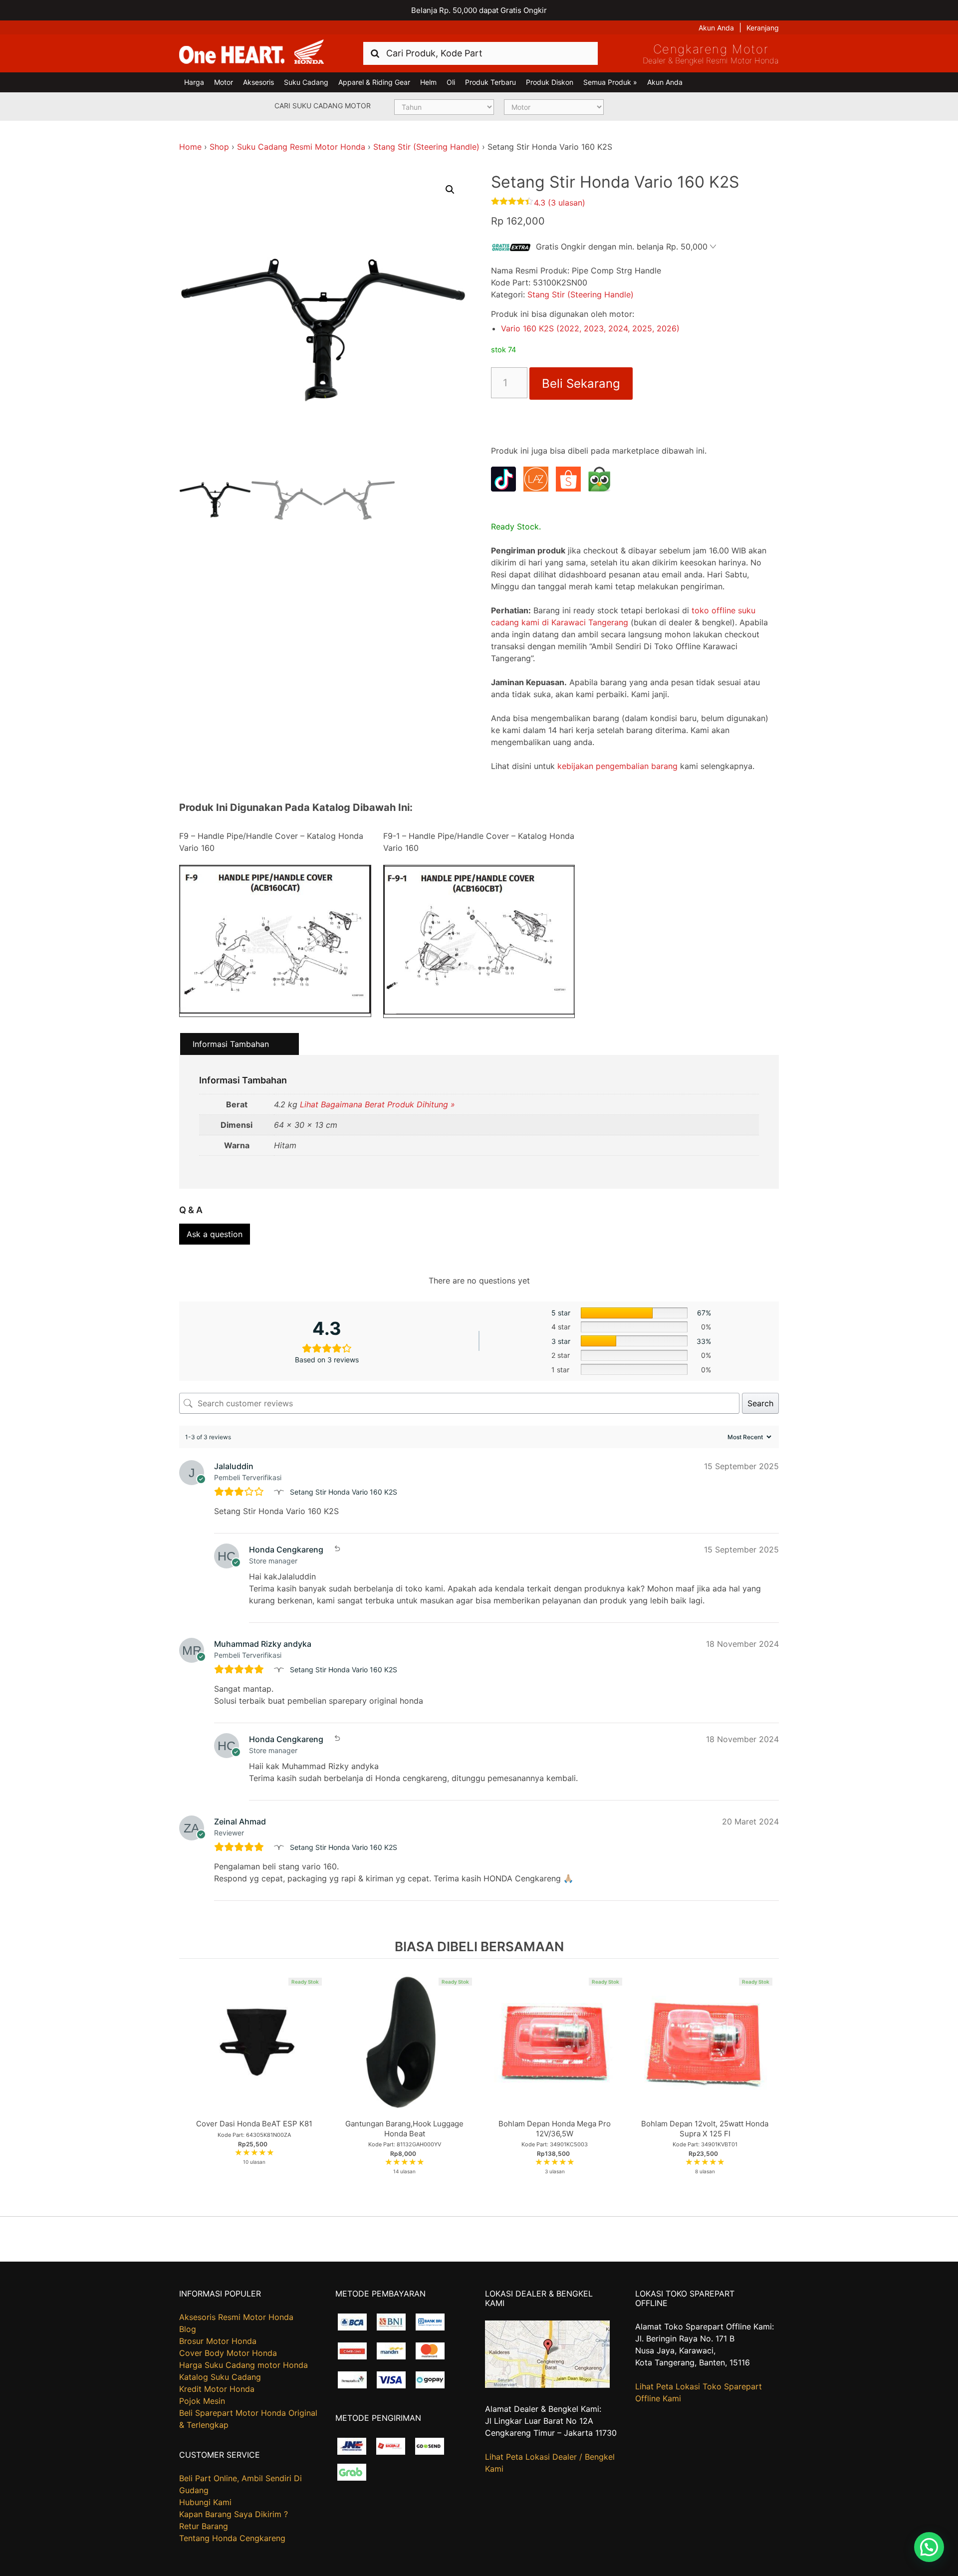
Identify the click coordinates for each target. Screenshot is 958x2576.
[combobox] (480, 53)
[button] (450, 190)
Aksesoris (258, 82)
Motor (224, 82)
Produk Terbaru (490, 82)
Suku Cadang (306, 82)
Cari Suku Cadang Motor (323, 106)
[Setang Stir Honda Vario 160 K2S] (280, 1492)
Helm (428, 82)
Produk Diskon (550, 82)
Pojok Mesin (202, 2401)
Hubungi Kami (205, 2502)
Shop (219, 147)
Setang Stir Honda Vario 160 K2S (344, 1492)
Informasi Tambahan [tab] (231, 1044)
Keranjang (763, 28)
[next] (769, 2087)
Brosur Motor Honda (218, 2341)
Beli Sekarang (581, 384)
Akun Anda (716, 28)
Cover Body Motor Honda (228, 2353)
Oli (451, 82)
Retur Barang (204, 2526)
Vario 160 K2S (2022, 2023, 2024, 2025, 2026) (590, 328)
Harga (194, 82)
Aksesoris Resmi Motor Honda (236, 2317)
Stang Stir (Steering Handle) (426, 147)
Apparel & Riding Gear (374, 82)
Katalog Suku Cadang (220, 2377)
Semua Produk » (610, 82)
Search (760, 1403)
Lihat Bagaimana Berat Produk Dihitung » (377, 1104)
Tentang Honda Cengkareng (232, 2538)
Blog (188, 2329)
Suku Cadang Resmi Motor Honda (301, 147)
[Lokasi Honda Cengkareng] (547, 2385)
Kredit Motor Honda (217, 2389)
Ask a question (215, 1234)
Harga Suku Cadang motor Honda (243, 2365)
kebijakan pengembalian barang (617, 766)
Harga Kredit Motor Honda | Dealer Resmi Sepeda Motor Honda (251, 52)
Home (190, 147)
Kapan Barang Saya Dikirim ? (234, 2514)
